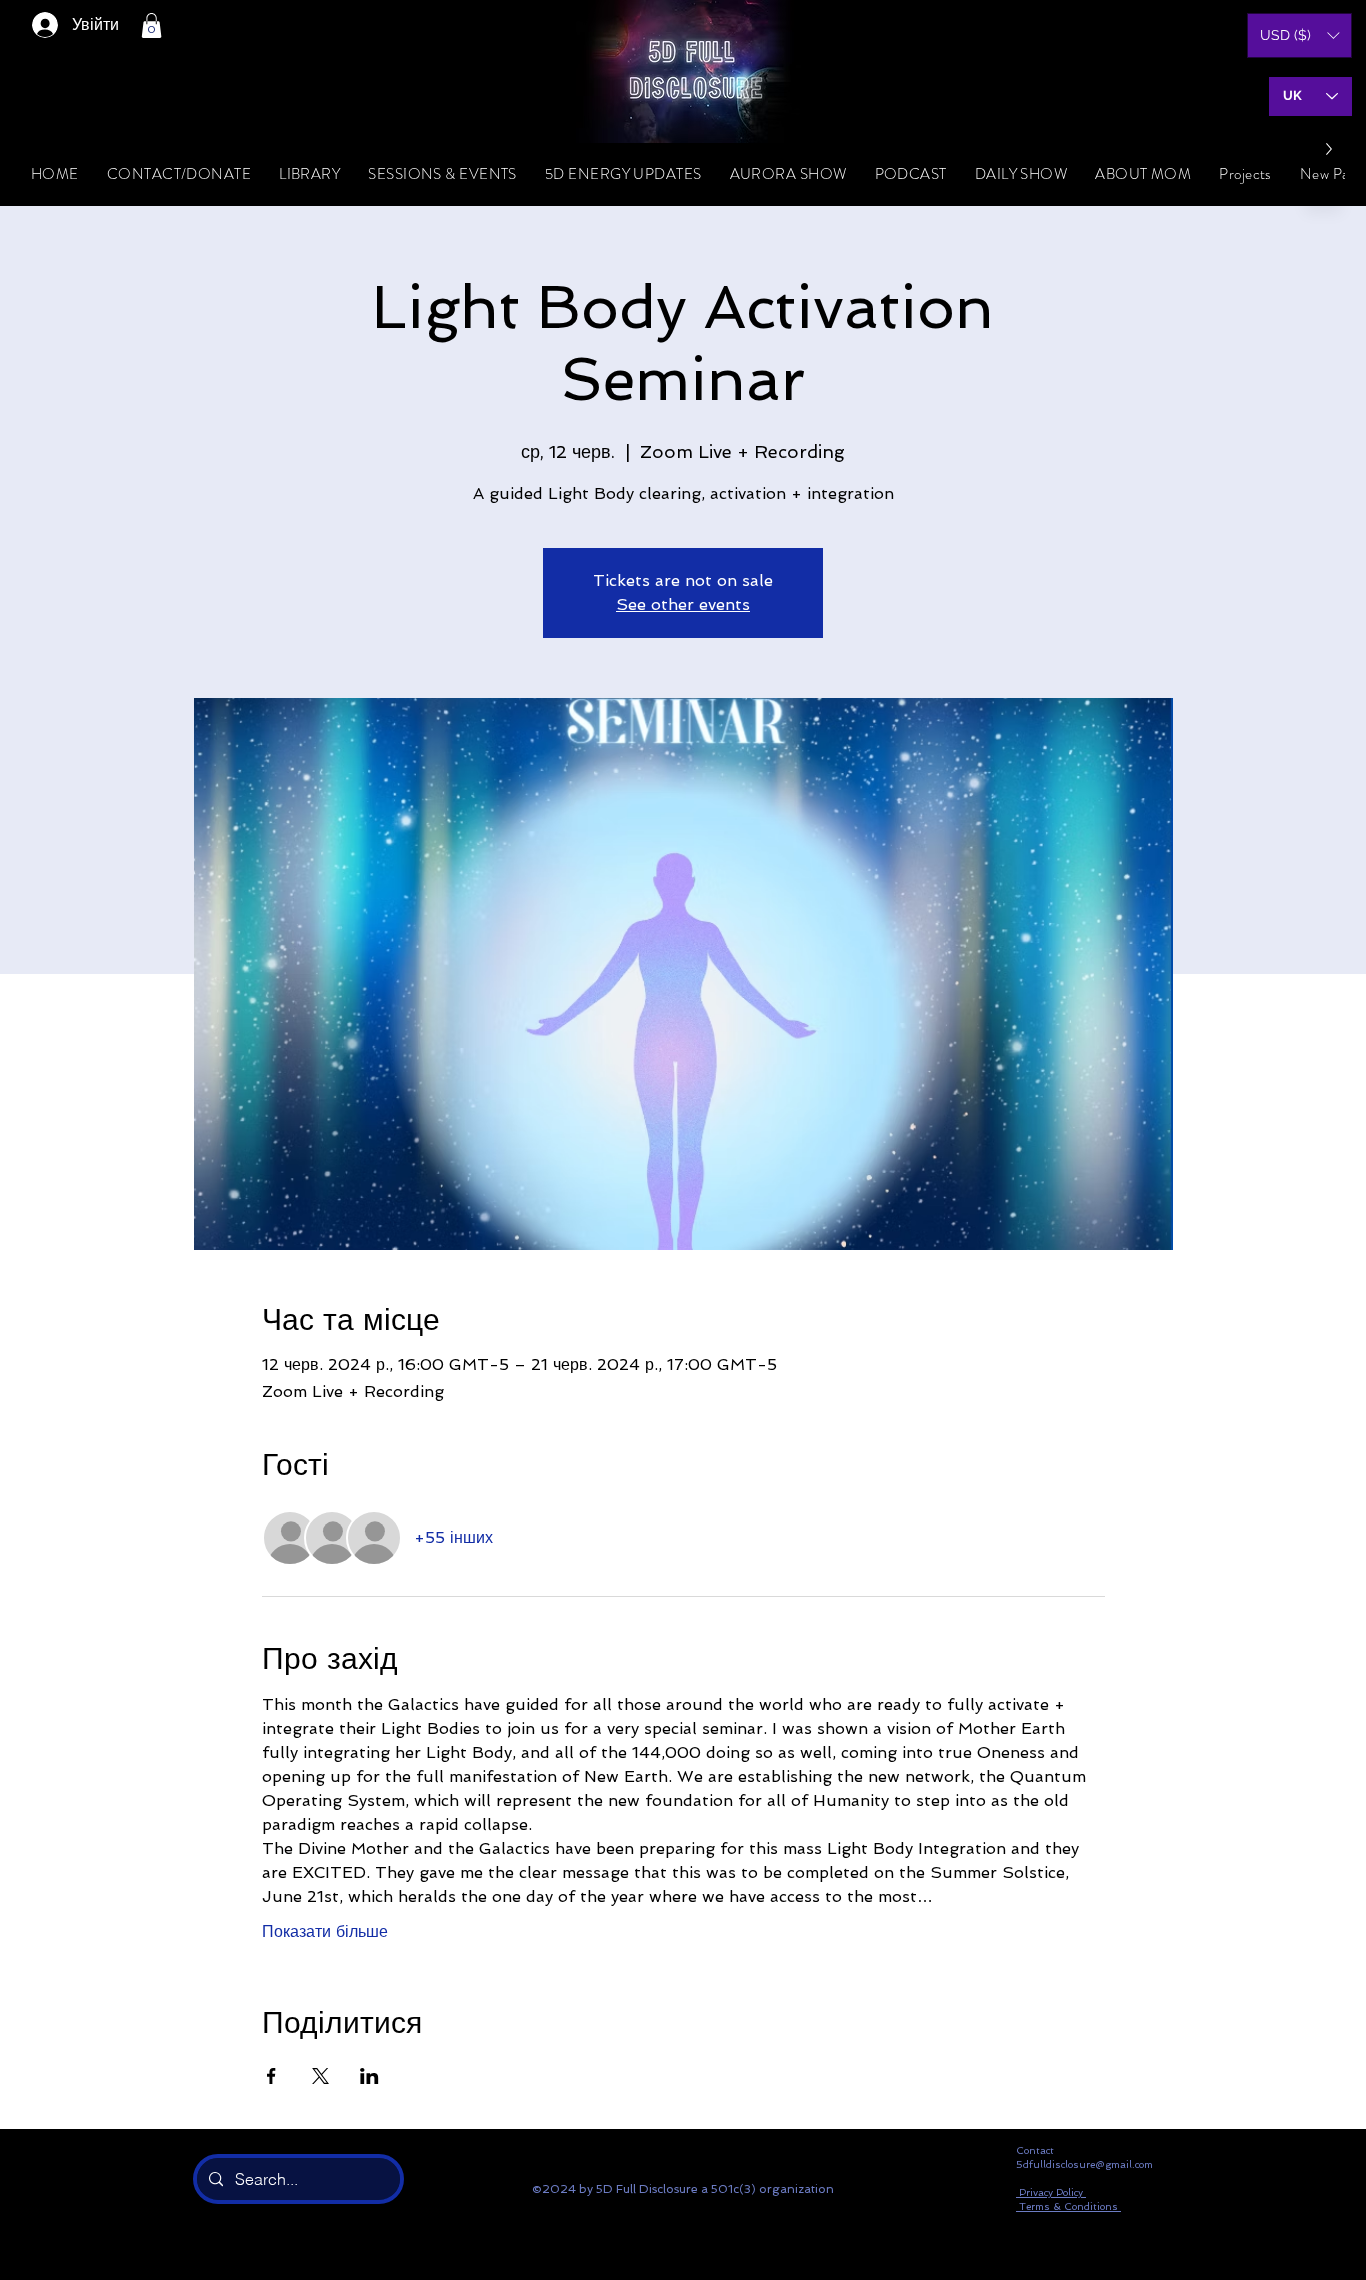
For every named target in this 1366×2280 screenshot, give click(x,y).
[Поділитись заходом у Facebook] (271, 2076)
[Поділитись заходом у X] (320, 2076)
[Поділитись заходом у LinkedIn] (369, 2076)
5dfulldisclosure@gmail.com (1084, 2164)
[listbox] (1299, 35)
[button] (151, 25)
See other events (683, 604)
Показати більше (325, 1931)
